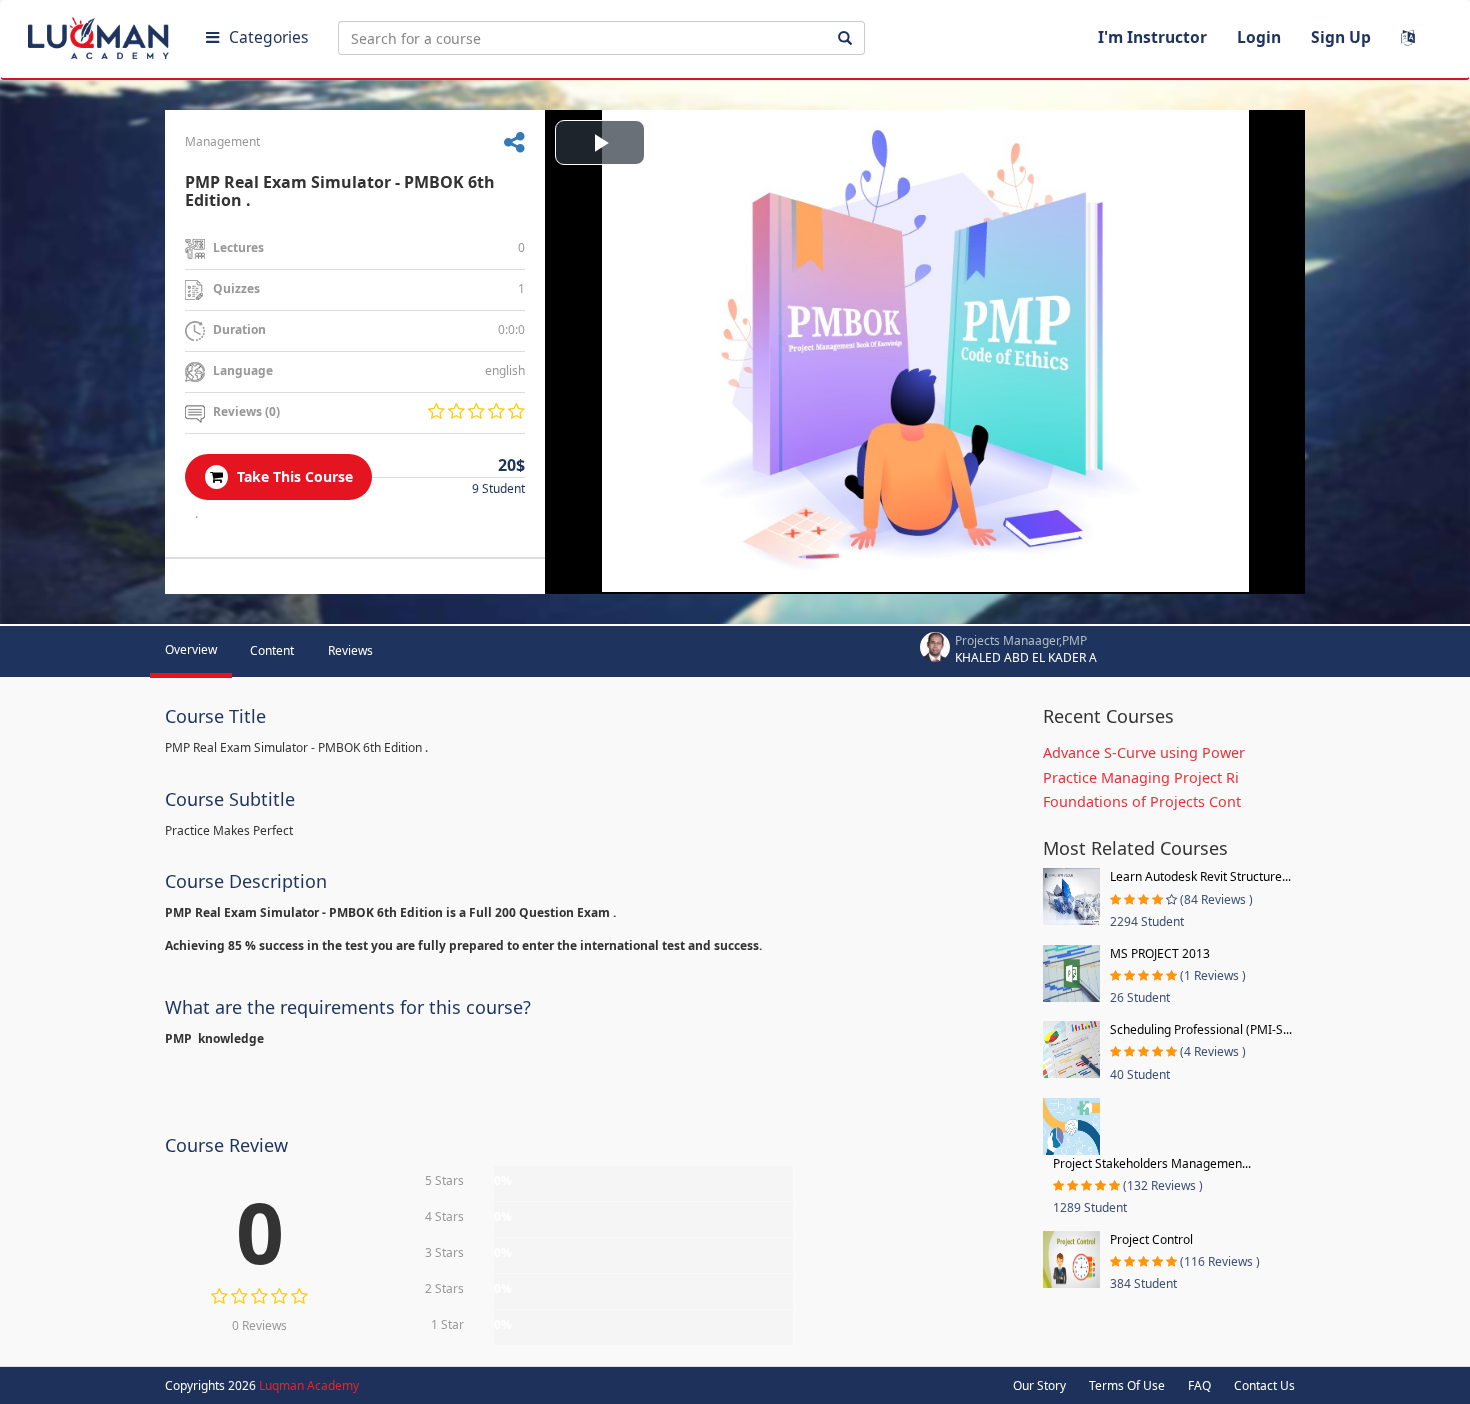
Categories (268, 37)
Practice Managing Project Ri (1141, 777)
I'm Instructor (1152, 37)
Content (272, 650)
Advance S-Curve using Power (1144, 752)
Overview (191, 649)
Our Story (1039, 1385)
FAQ (1199, 1385)
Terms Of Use (1127, 1385)
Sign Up (1341, 37)
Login (1259, 37)
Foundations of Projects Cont (1142, 801)
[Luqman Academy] (101, 34)
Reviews (350, 650)
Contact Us (1264, 1385)
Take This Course (293, 476)
